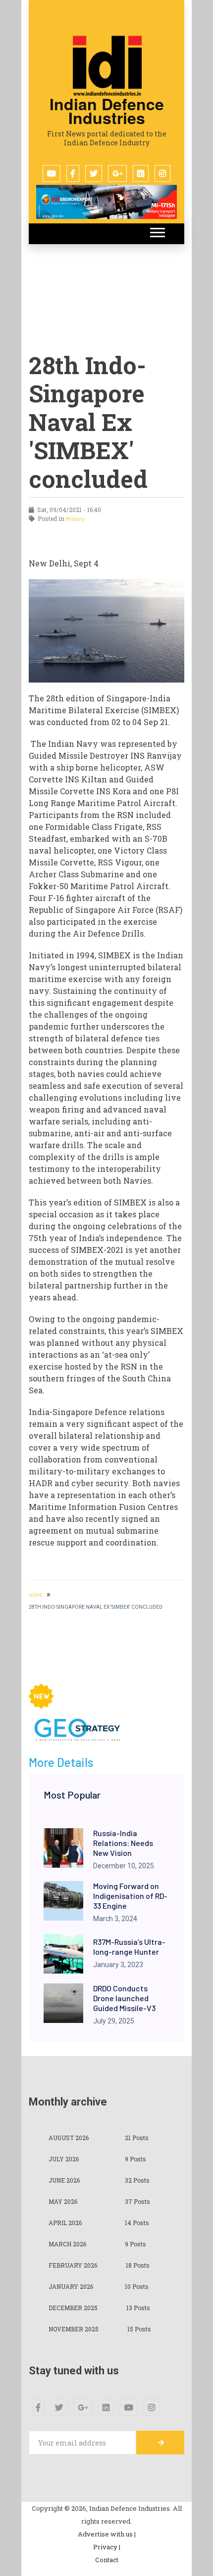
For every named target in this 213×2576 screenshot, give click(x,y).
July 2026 (64, 2159)
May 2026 (63, 2201)
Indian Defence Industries (107, 111)
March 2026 (67, 2244)
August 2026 (69, 2138)
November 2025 (74, 2329)
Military (75, 518)
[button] (157, 231)
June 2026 (64, 2180)
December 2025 (73, 2308)
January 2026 (71, 2286)
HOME (36, 1595)
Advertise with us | (107, 2534)
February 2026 (73, 2265)
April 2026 (65, 2223)
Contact (107, 2560)
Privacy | (107, 2547)
